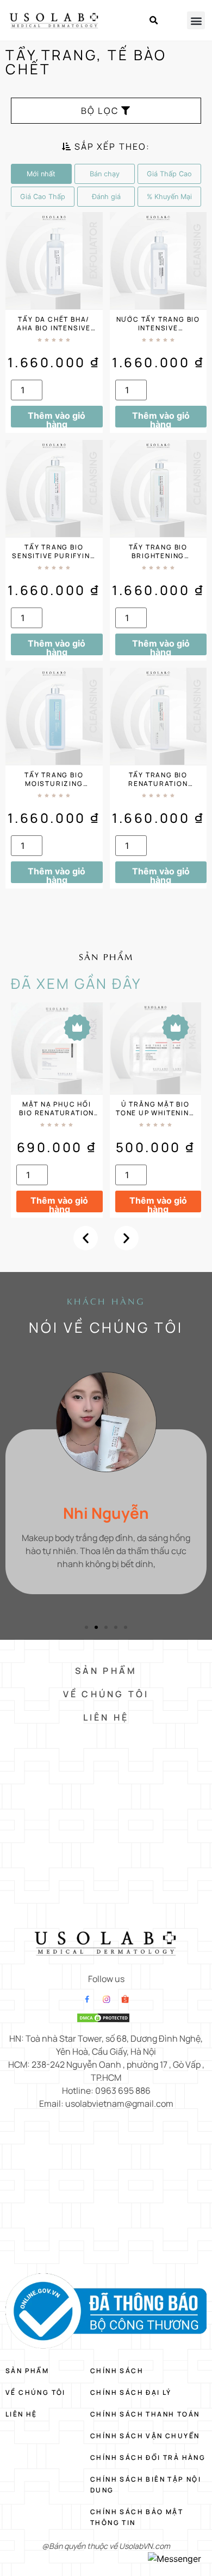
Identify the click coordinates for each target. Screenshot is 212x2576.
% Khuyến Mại (169, 197)
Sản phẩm (27, 2371)
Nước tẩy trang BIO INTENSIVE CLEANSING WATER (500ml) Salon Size (158, 332)
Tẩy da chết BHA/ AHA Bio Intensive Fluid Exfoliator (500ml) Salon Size (54, 332)
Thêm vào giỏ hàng (57, 419)
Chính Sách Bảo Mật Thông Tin (137, 2517)
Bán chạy (105, 174)
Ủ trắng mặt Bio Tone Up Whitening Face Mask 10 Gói (155, 1113)
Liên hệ (21, 2414)
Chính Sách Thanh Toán (145, 2414)
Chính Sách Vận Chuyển (145, 2436)
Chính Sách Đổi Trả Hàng (148, 2457)
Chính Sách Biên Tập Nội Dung (146, 2485)
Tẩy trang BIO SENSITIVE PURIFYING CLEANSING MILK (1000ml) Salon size (54, 560)
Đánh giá (106, 197)
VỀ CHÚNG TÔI (106, 1694)
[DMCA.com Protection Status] (103, 2020)
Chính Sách (117, 2371)
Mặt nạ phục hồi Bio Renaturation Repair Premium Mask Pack (57, 1117)
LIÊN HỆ (106, 1717)
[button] (154, 21)
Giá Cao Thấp (43, 197)
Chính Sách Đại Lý (131, 2392)
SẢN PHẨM (106, 1671)
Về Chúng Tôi (36, 2392)
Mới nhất (41, 174)
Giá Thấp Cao (169, 174)
